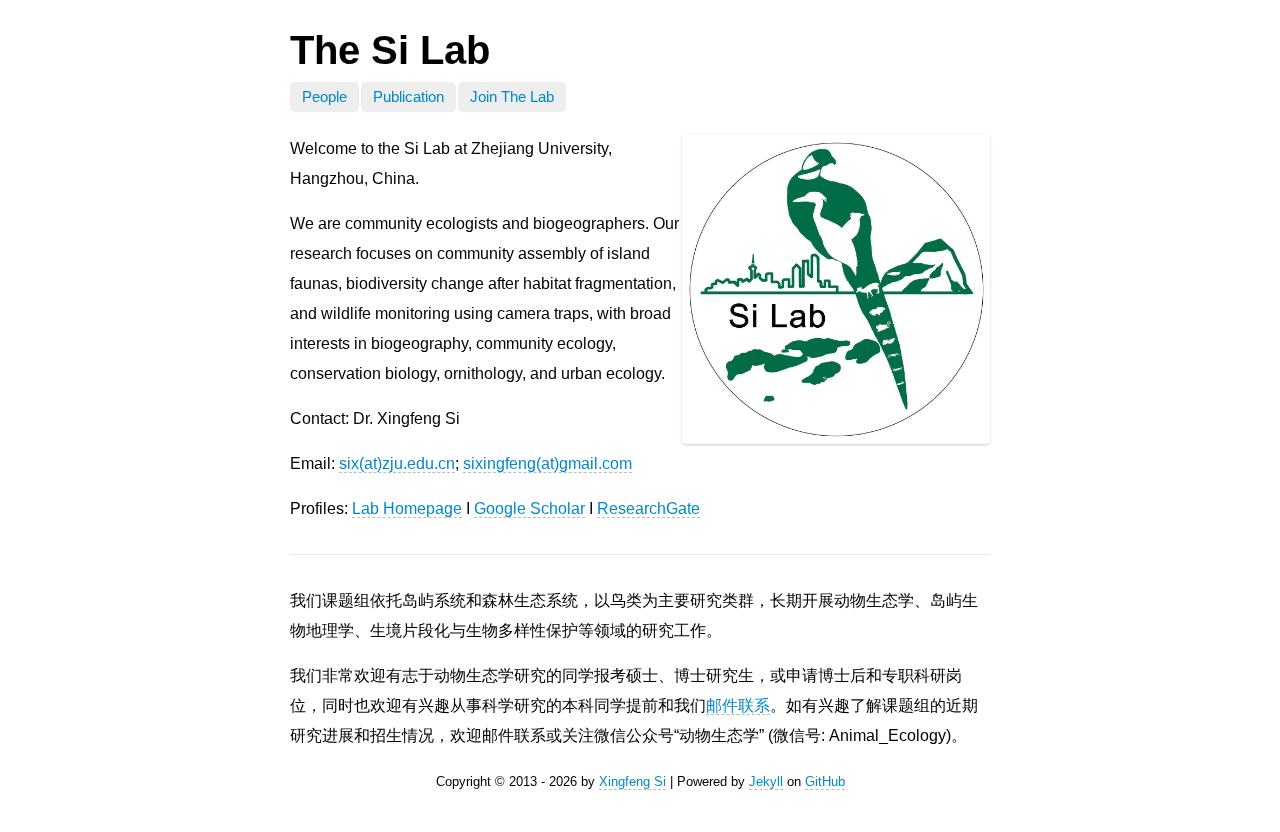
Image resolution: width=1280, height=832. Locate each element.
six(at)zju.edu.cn (397, 463)
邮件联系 (738, 705)
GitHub (825, 781)
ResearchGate (648, 508)
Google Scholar (529, 508)
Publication (408, 96)
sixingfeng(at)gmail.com (547, 463)
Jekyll (766, 781)
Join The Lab (512, 96)
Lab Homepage (407, 508)
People (324, 96)
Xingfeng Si (632, 781)
